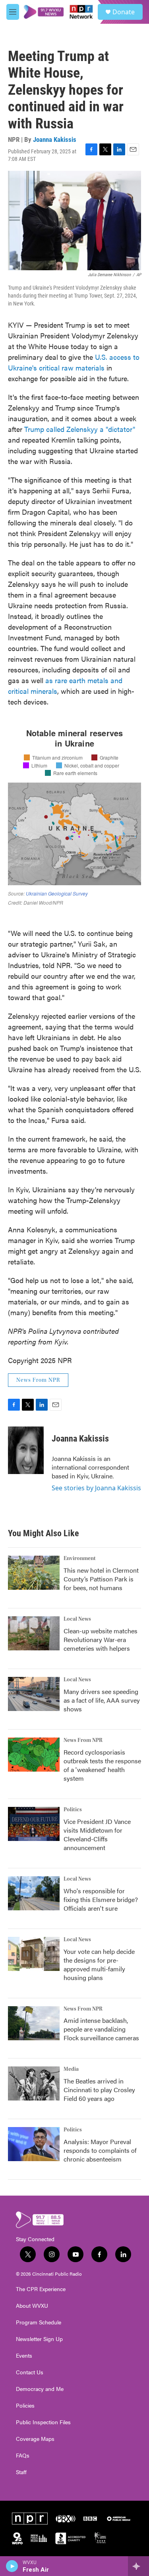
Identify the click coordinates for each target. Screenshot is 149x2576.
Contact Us (30, 2372)
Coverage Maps (35, 2439)
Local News (77, 1619)
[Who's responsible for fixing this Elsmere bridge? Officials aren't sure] (34, 1893)
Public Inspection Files (43, 2422)
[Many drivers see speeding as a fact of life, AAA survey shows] (34, 1694)
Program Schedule (39, 2322)
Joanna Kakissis (55, 139)
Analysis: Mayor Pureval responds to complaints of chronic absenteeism (100, 2150)
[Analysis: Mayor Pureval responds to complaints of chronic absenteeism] (34, 2144)
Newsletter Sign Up (39, 2339)
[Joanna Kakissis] (26, 1450)
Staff (21, 2472)
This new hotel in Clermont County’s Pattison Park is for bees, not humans (101, 1579)
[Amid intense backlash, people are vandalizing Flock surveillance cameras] (34, 2023)
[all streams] (138, 2566)
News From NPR (38, 1380)
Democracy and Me (40, 2389)
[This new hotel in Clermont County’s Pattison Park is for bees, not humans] (34, 1573)
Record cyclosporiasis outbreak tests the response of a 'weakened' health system (102, 1765)
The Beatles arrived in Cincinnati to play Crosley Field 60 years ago (99, 2090)
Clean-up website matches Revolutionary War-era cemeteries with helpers (101, 1639)
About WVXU (32, 2306)
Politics (73, 1810)
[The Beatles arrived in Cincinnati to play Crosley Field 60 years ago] (34, 2083)
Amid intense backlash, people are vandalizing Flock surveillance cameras (101, 2029)
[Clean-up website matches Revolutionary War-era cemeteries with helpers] (34, 1633)
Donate (124, 12)
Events (24, 2356)
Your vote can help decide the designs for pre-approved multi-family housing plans (99, 1964)
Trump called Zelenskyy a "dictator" (80, 429)
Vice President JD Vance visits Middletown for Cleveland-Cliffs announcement (97, 1834)
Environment (80, 1558)
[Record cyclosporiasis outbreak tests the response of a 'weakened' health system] (34, 1755)
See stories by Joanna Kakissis (96, 1488)
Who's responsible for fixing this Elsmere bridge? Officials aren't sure (101, 1899)
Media (71, 2069)
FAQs (23, 2456)
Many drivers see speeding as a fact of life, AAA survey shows (102, 1700)
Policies (25, 2406)
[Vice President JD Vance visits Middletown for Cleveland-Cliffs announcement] (34, 1824)
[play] (12, 2566)
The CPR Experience (41, 2289)
